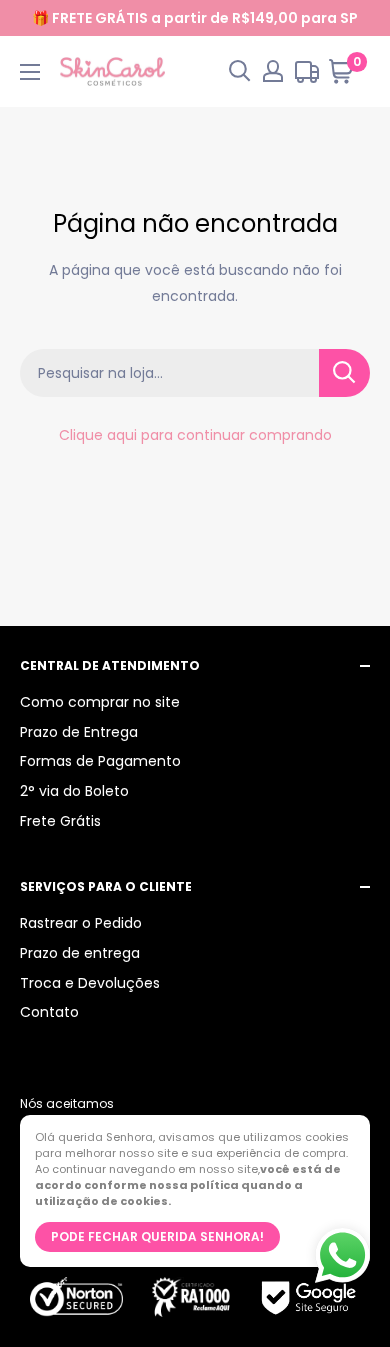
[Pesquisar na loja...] (344, 373)
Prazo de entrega (80, 953)
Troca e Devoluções (90, 983)
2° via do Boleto (74, 791)
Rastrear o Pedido (81, 923)
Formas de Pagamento (100, 761)
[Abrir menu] (30, 72)
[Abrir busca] (240, 71)
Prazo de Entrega (79, 732)
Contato (49, 1012)
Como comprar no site (100, 702)
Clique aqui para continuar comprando (195, 435)
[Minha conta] (273, 71)
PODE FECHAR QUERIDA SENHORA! (157, 1236)
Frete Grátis (60, 821)
